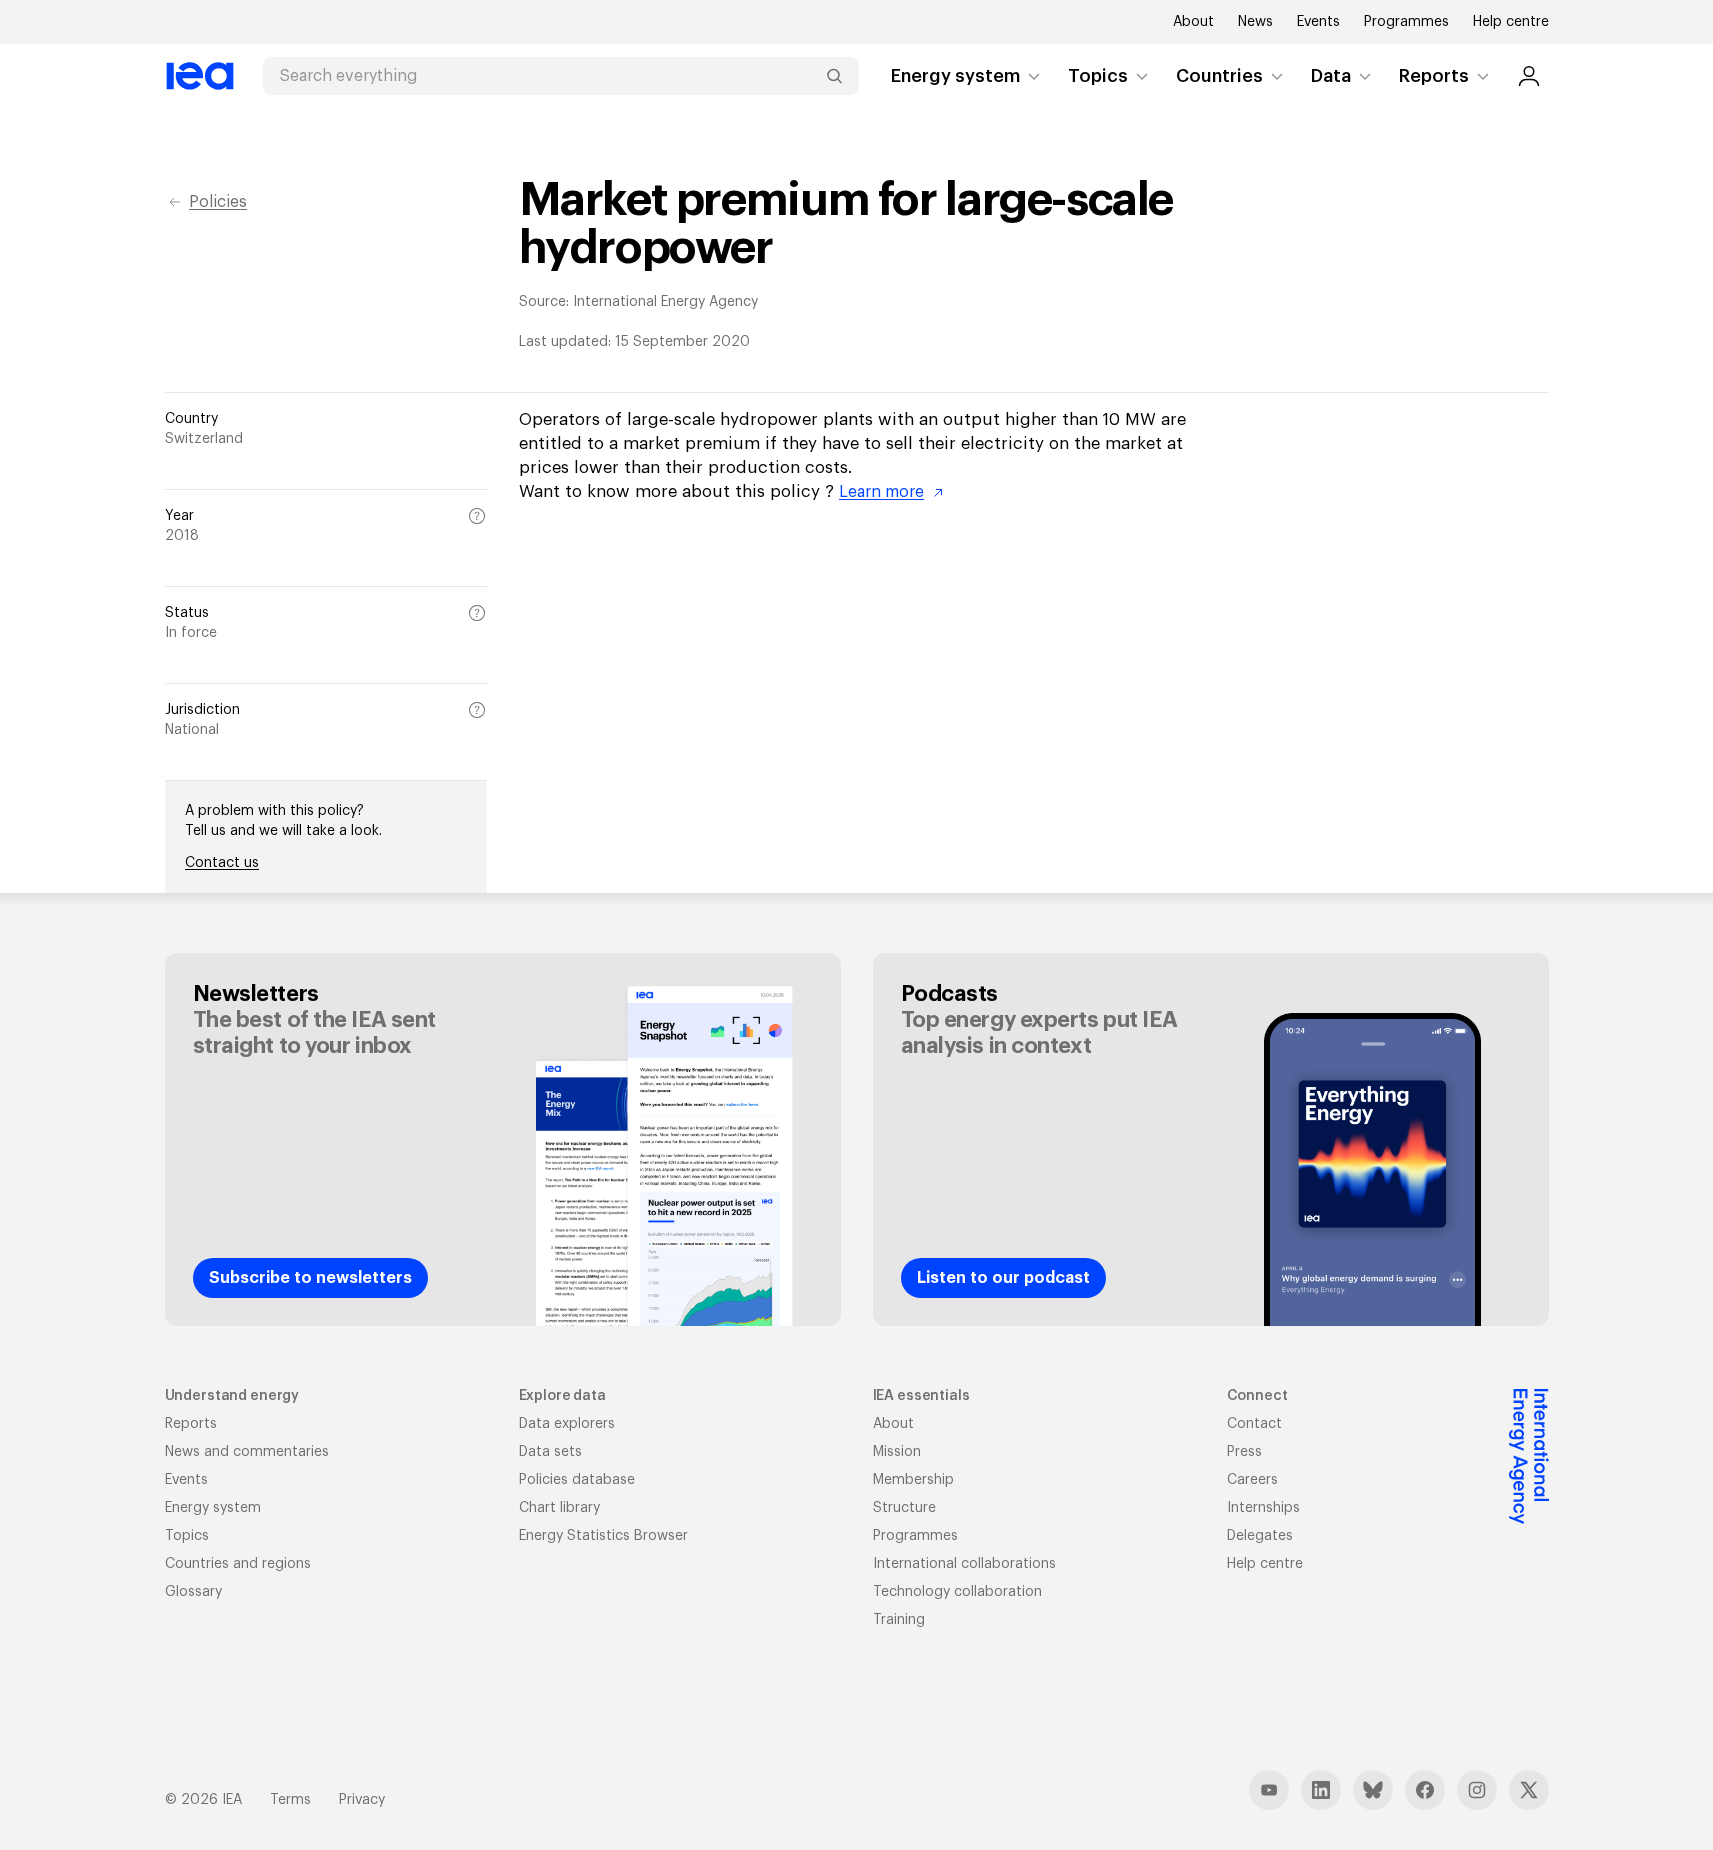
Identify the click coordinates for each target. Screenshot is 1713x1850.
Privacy (362, 1800)
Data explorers (567, 1424)
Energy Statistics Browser (603, 1536)
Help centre (1511, 22)
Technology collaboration (957, 1592)
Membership (913, 1480)
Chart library (559, 1508)
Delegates (1260, 1536)
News (1255, 22)
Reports (1434, 76)
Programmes (1406, 22)
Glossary (193, 1592)
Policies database (577, 1480)
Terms (290, 1800)
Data (1331, 76)
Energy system (955, 76)
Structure (904, 1508)
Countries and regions (238, 1564)
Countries (1219, 76)
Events (1318, 22)
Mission (897, 1452)
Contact (1254, 1424)
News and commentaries (247, 1452)
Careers (1252, 1480)
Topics (1098, 76)
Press (1244, 1452)
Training (899, 1620)
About (1193, 22)
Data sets (550, 1452)
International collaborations (964, 1564)
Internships (1263, 1508)
